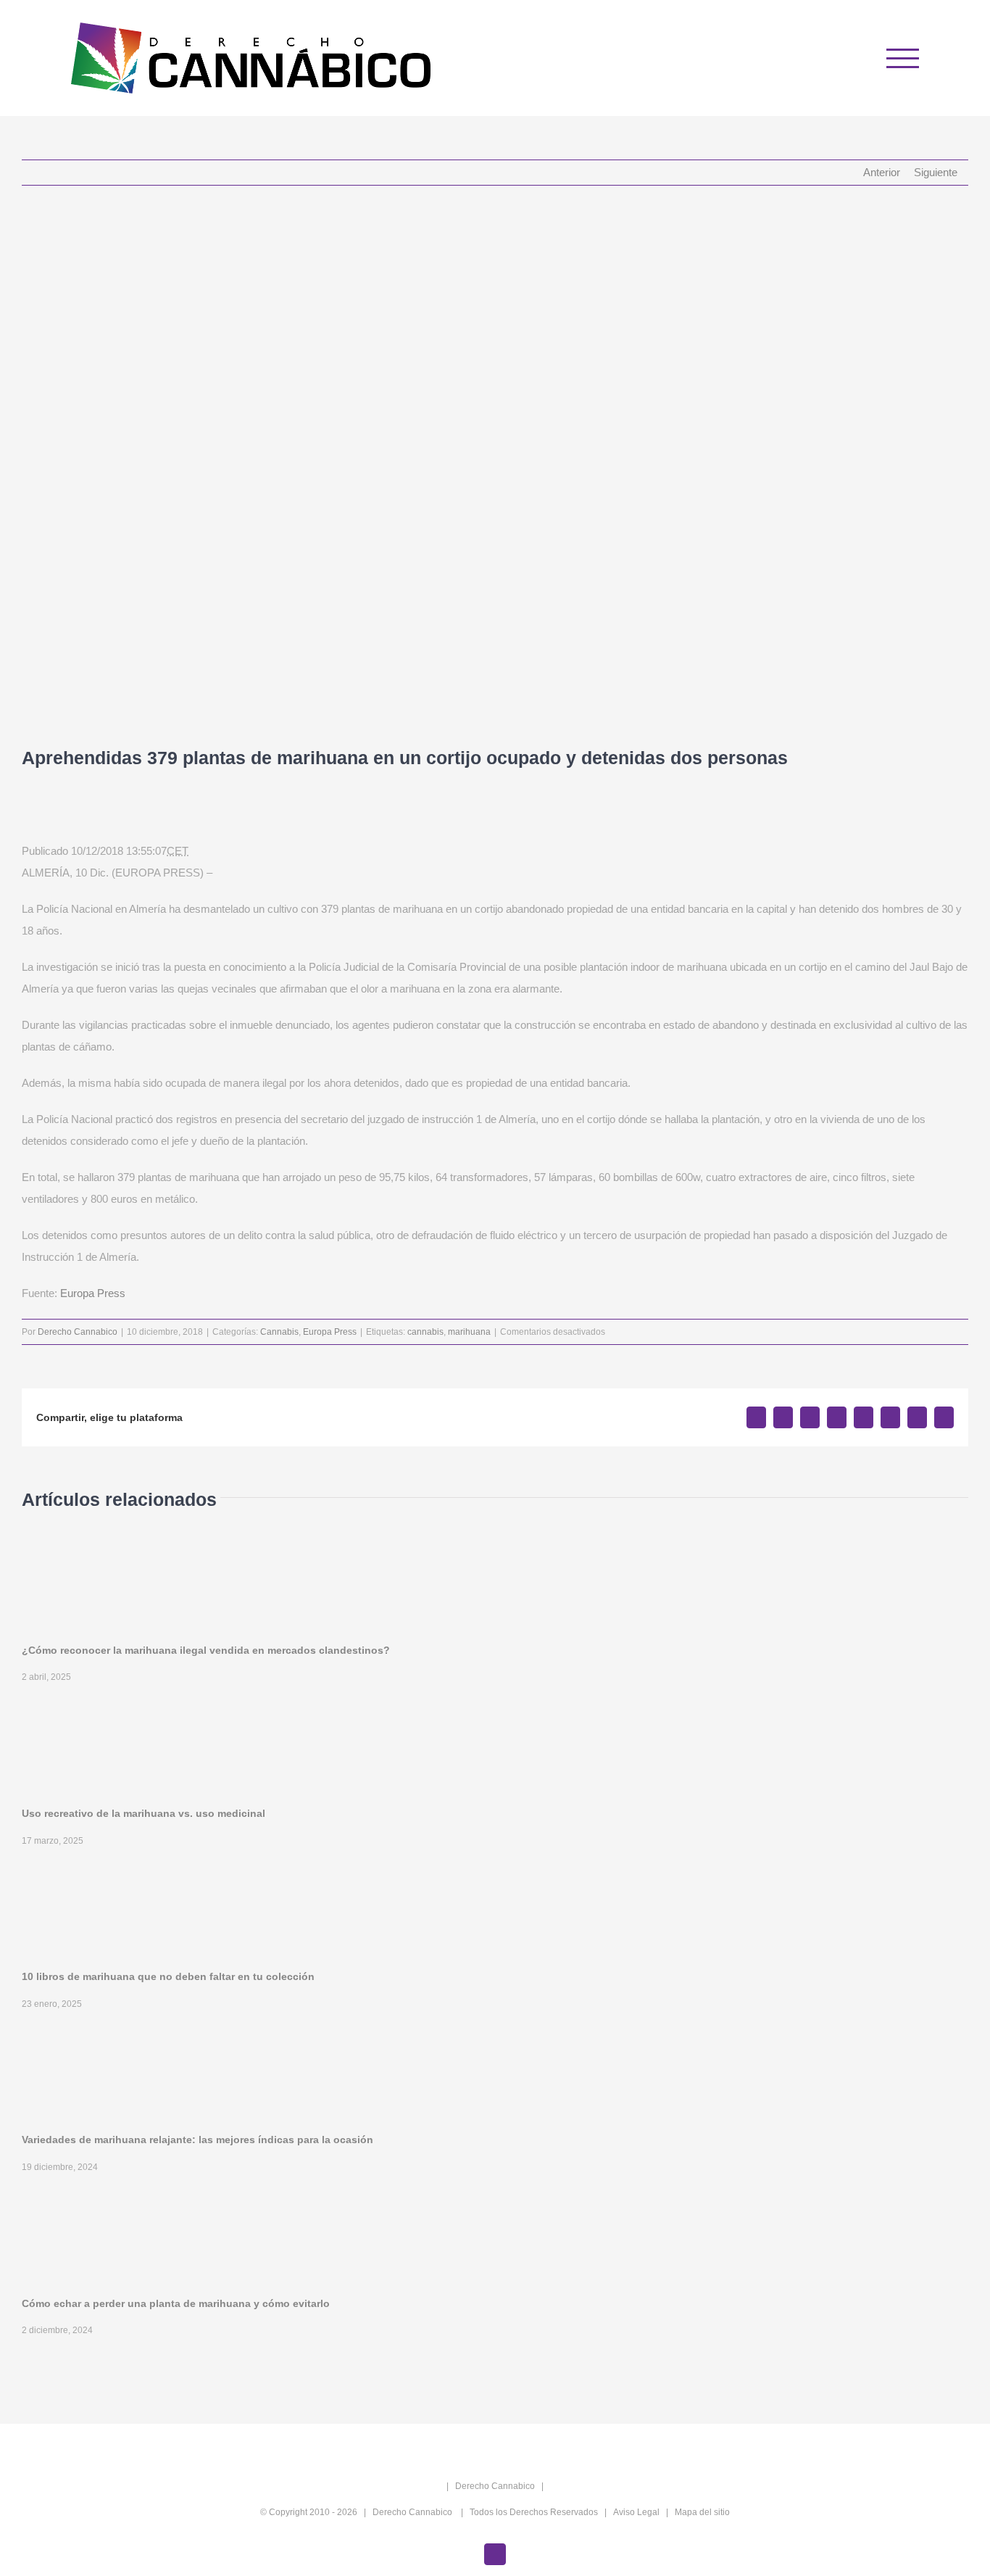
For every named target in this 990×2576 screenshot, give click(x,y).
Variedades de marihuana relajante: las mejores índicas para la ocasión (197, 2140)
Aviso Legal (636, 2512)
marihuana (469, 1332)
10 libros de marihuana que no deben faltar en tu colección (168, 1976)
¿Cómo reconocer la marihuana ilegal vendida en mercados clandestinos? (206, 1650)
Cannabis (279, 1332)
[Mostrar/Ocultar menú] (903, 58)
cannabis (425, 1332)
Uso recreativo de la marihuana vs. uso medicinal (143, 1813)
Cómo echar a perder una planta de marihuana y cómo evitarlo (176, 2303)
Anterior (882, 172)
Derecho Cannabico (78, 1332)
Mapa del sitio (702, 2512)
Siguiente (936, 172)
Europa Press (93, 1293)
